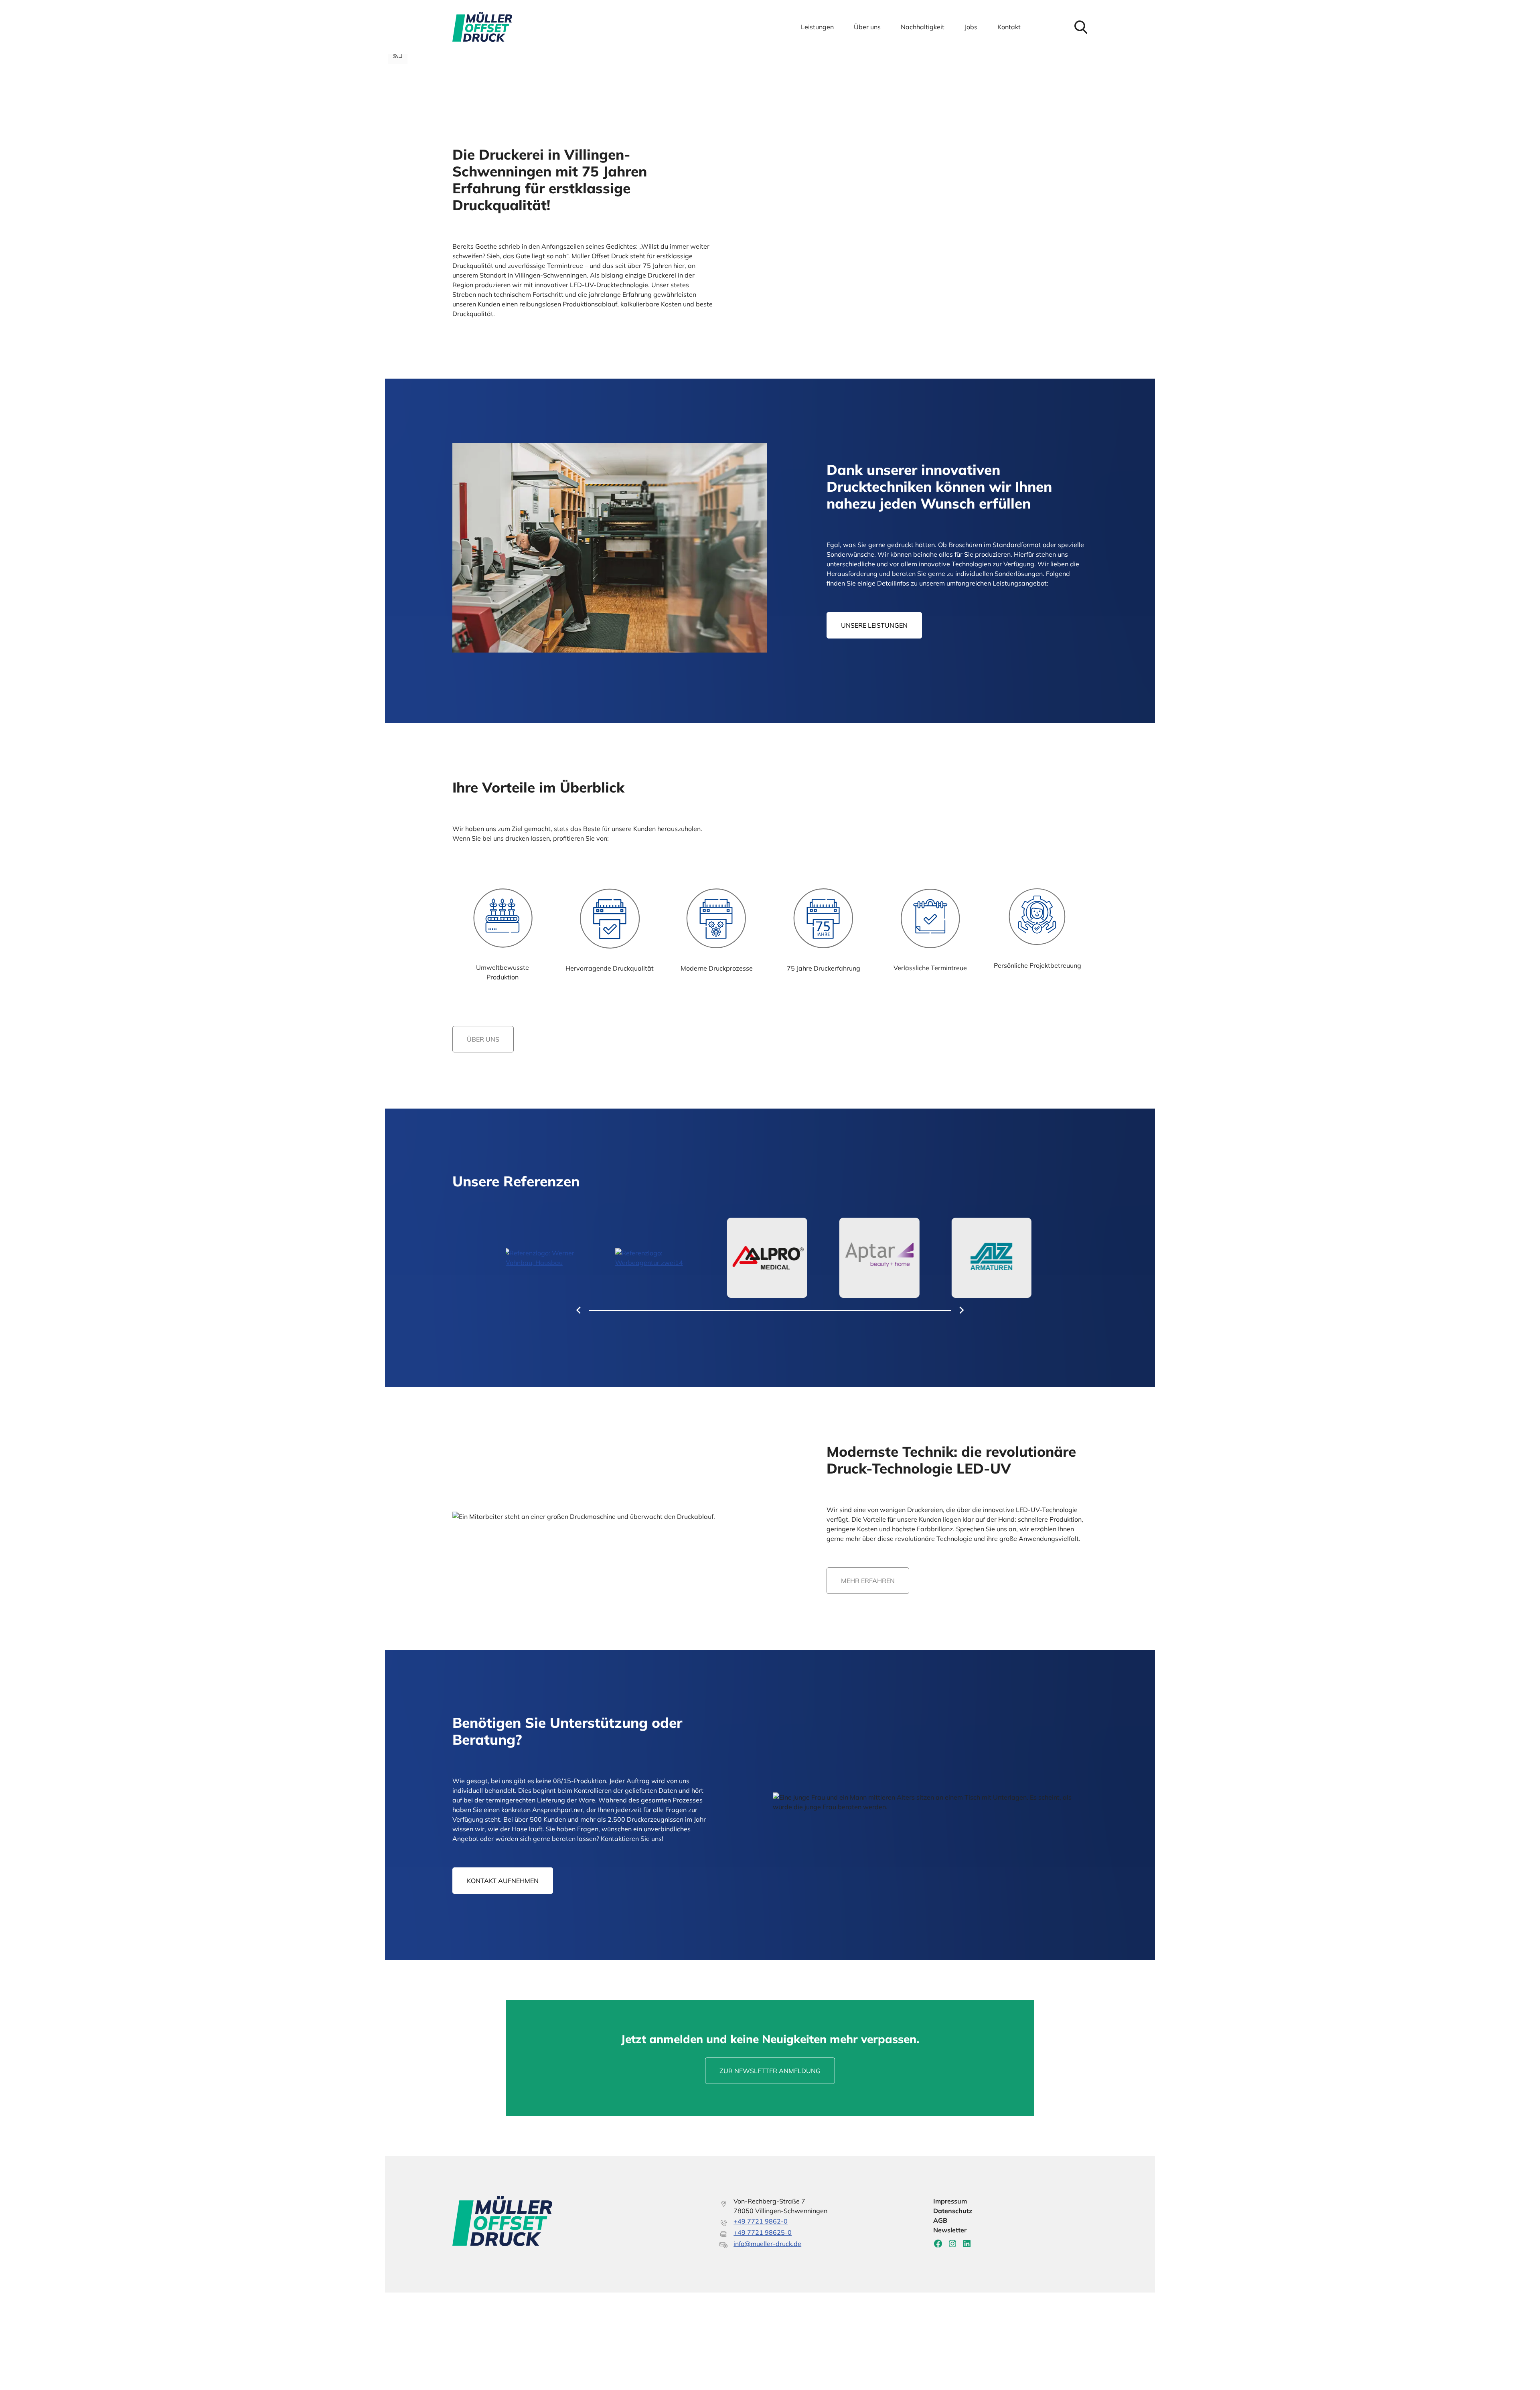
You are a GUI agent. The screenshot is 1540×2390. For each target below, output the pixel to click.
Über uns (867, 27)
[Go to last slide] (579, 1310)
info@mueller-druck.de (767, 2244)
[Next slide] (961, 1310)
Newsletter (950, 2230)
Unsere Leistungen (874, 625)
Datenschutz (953, 2211)
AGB (940, 2220)
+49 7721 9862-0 (761, 2221)
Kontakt (1009, 27)
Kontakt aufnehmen (503, 1881)
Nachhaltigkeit (923, 27)
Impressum (950, 2201)
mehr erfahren (868, 1581)
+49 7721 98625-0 (763, 2232)
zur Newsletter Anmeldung (770, 2071)
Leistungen (817, 27)
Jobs (971, 27)
